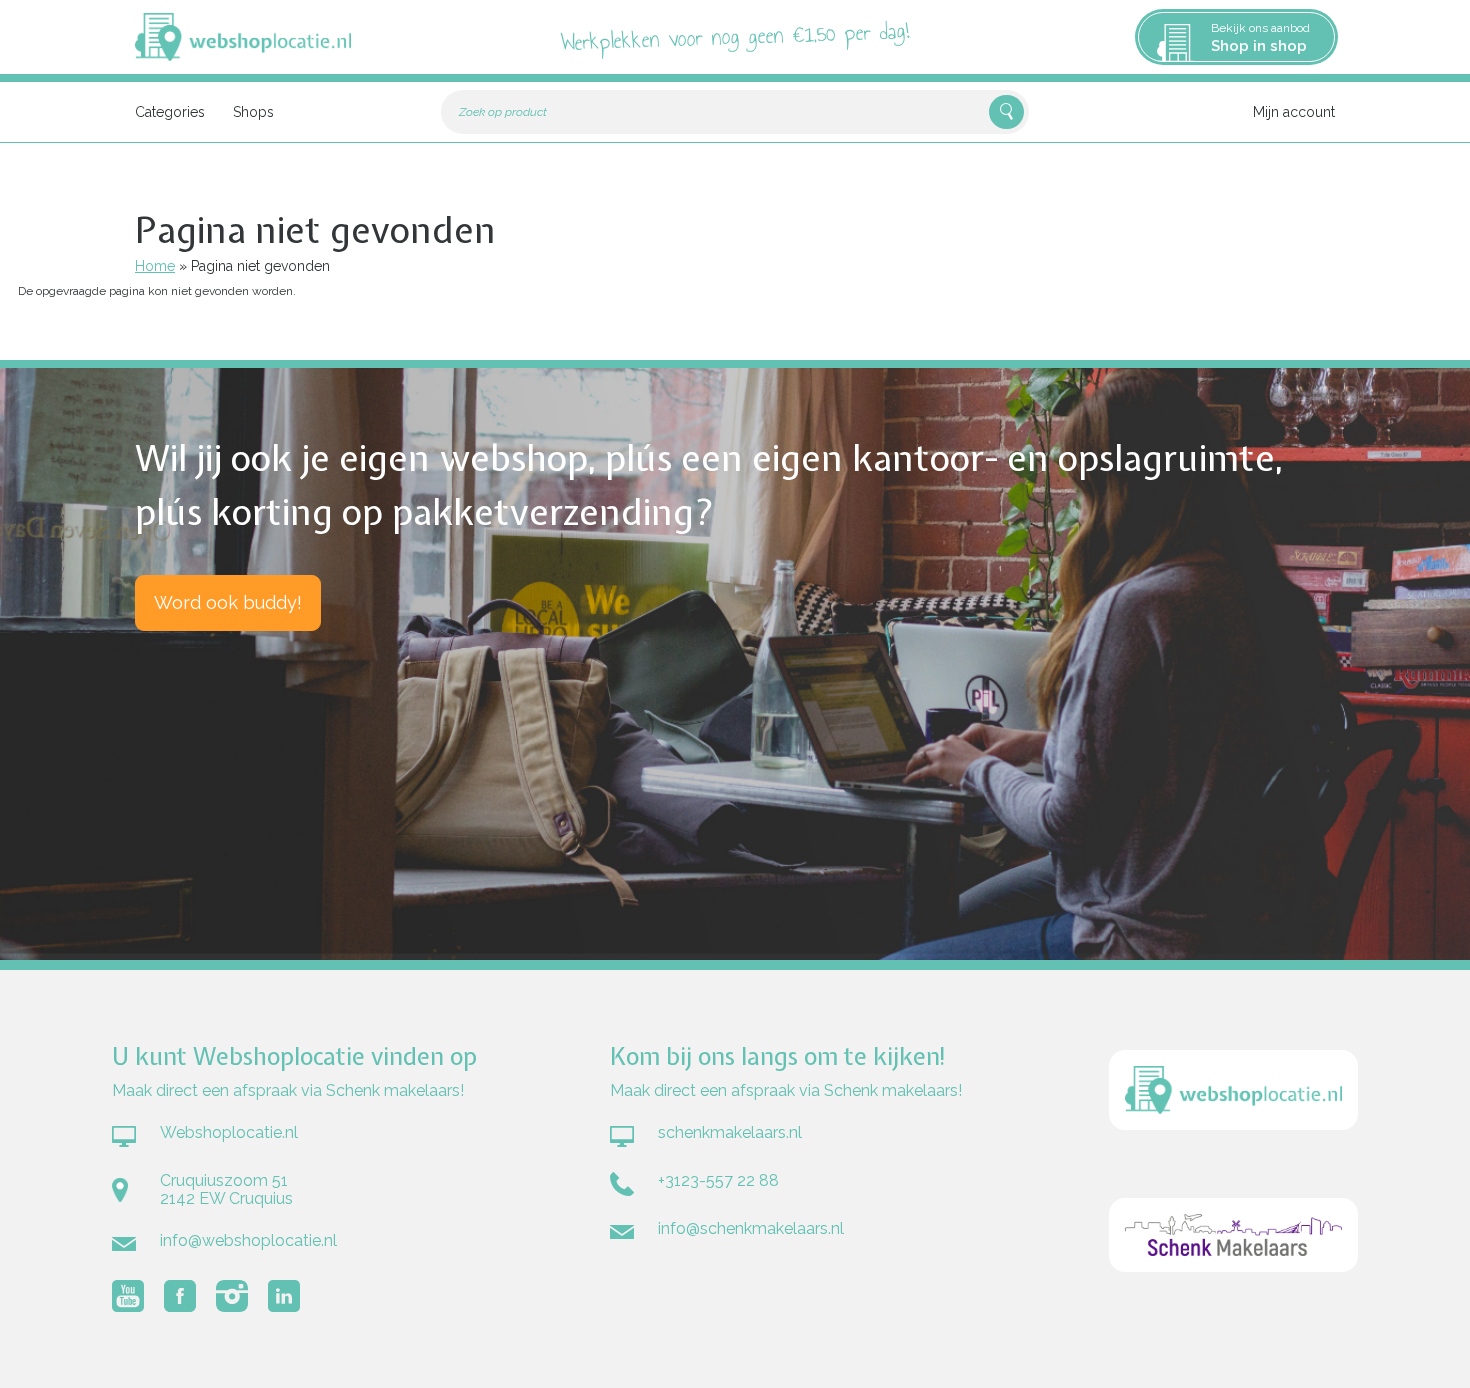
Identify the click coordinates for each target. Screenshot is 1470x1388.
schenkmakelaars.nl (730, 1132)
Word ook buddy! (228, 602)
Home (155, 266)
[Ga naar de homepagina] (1233, 1156)
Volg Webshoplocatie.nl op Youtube (128, 1296)
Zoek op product (503, 112)
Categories (170, 112)
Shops (253, 112)
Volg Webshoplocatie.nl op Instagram (232, 1296)
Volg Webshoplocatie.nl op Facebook (180, 1296)
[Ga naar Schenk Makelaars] (1233, 1298)
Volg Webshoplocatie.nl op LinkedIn (284, 1296)
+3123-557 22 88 (718, 1180)
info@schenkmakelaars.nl (751, 1228)
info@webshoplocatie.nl (248, 1240)
